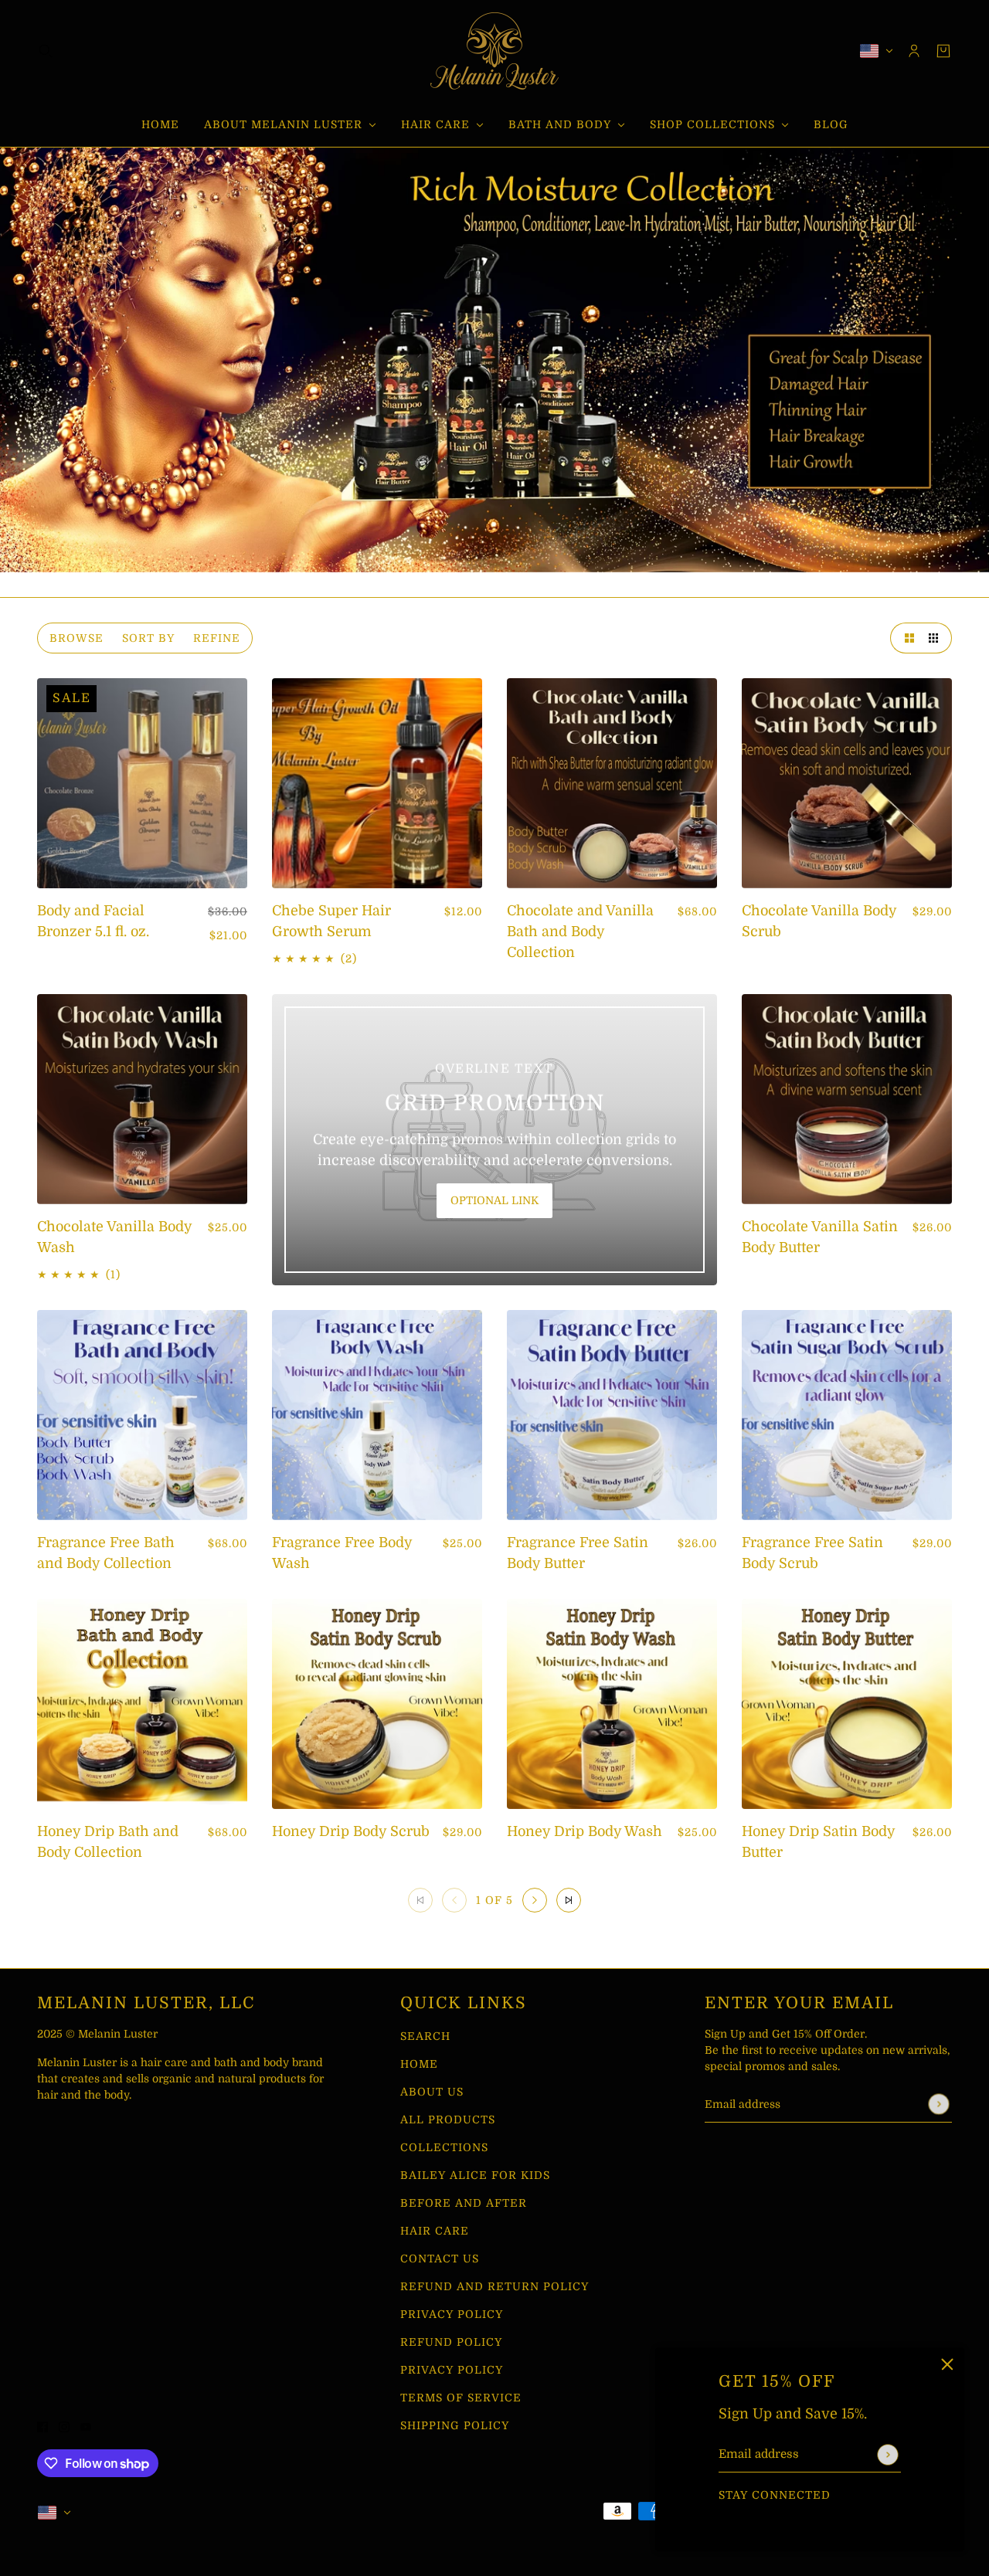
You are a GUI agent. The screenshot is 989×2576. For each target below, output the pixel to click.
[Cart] (943, 51)
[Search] (46, 51)
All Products (448, 2120)
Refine (217, 638)
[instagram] (746, 2516)
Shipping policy (455, 2425)
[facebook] (724, 2516)
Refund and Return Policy (494, 2286)
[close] (947, 2364)
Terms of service (461, 2398)
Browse (76, 638)
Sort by (148, 638)
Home (419, 2064)
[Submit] (887, 2454)
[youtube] (767, 2516)
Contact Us (440, 2259)
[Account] (914, 51)
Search (425, 2036)
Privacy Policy (452, 2314)
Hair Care (435, 2231)
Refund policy (451, 2342)
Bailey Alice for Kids (475, 2175)
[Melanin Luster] (494, 51)
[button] (906, 638)
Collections (444, 2147)
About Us (432, 2092)
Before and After (464, 2203)
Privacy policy (452, 2370)
